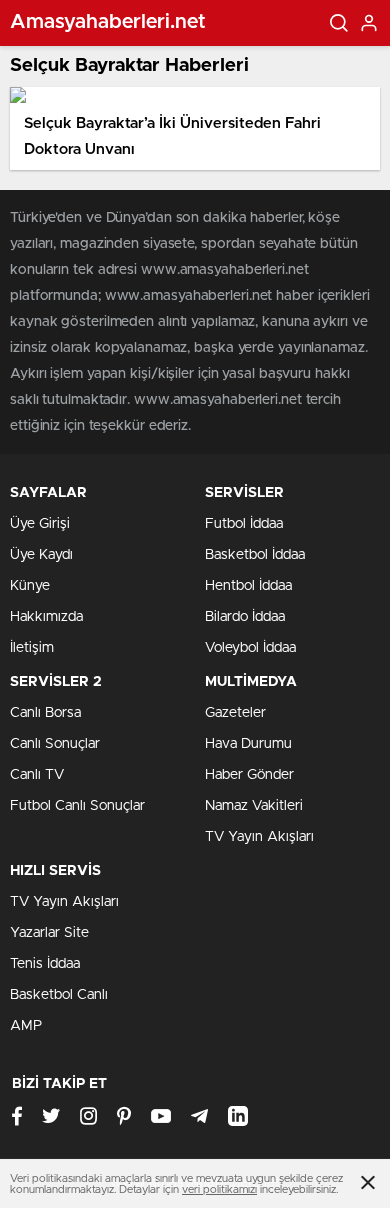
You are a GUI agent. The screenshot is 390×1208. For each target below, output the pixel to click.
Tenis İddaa (45, 964)
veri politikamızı (219, 1189)
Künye (30, 586)
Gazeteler (235, 713)
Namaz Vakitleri (254, 806)
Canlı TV (37, 775)
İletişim (32, 648)
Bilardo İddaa (245, 617)
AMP (26, 1026)
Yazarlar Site (49, 933)
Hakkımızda (46, 617)
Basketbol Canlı (59, 995)
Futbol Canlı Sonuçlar (77, 806)
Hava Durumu (248, 744)
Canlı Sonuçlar (55, 744)
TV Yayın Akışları (259, 837)
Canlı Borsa (45, 713)
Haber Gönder (249, 775)
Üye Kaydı (41, 555)
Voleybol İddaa (250, 648)
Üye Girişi (40, 524)
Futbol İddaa (244, 524)
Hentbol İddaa (248, 586)
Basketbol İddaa (255, 555)
